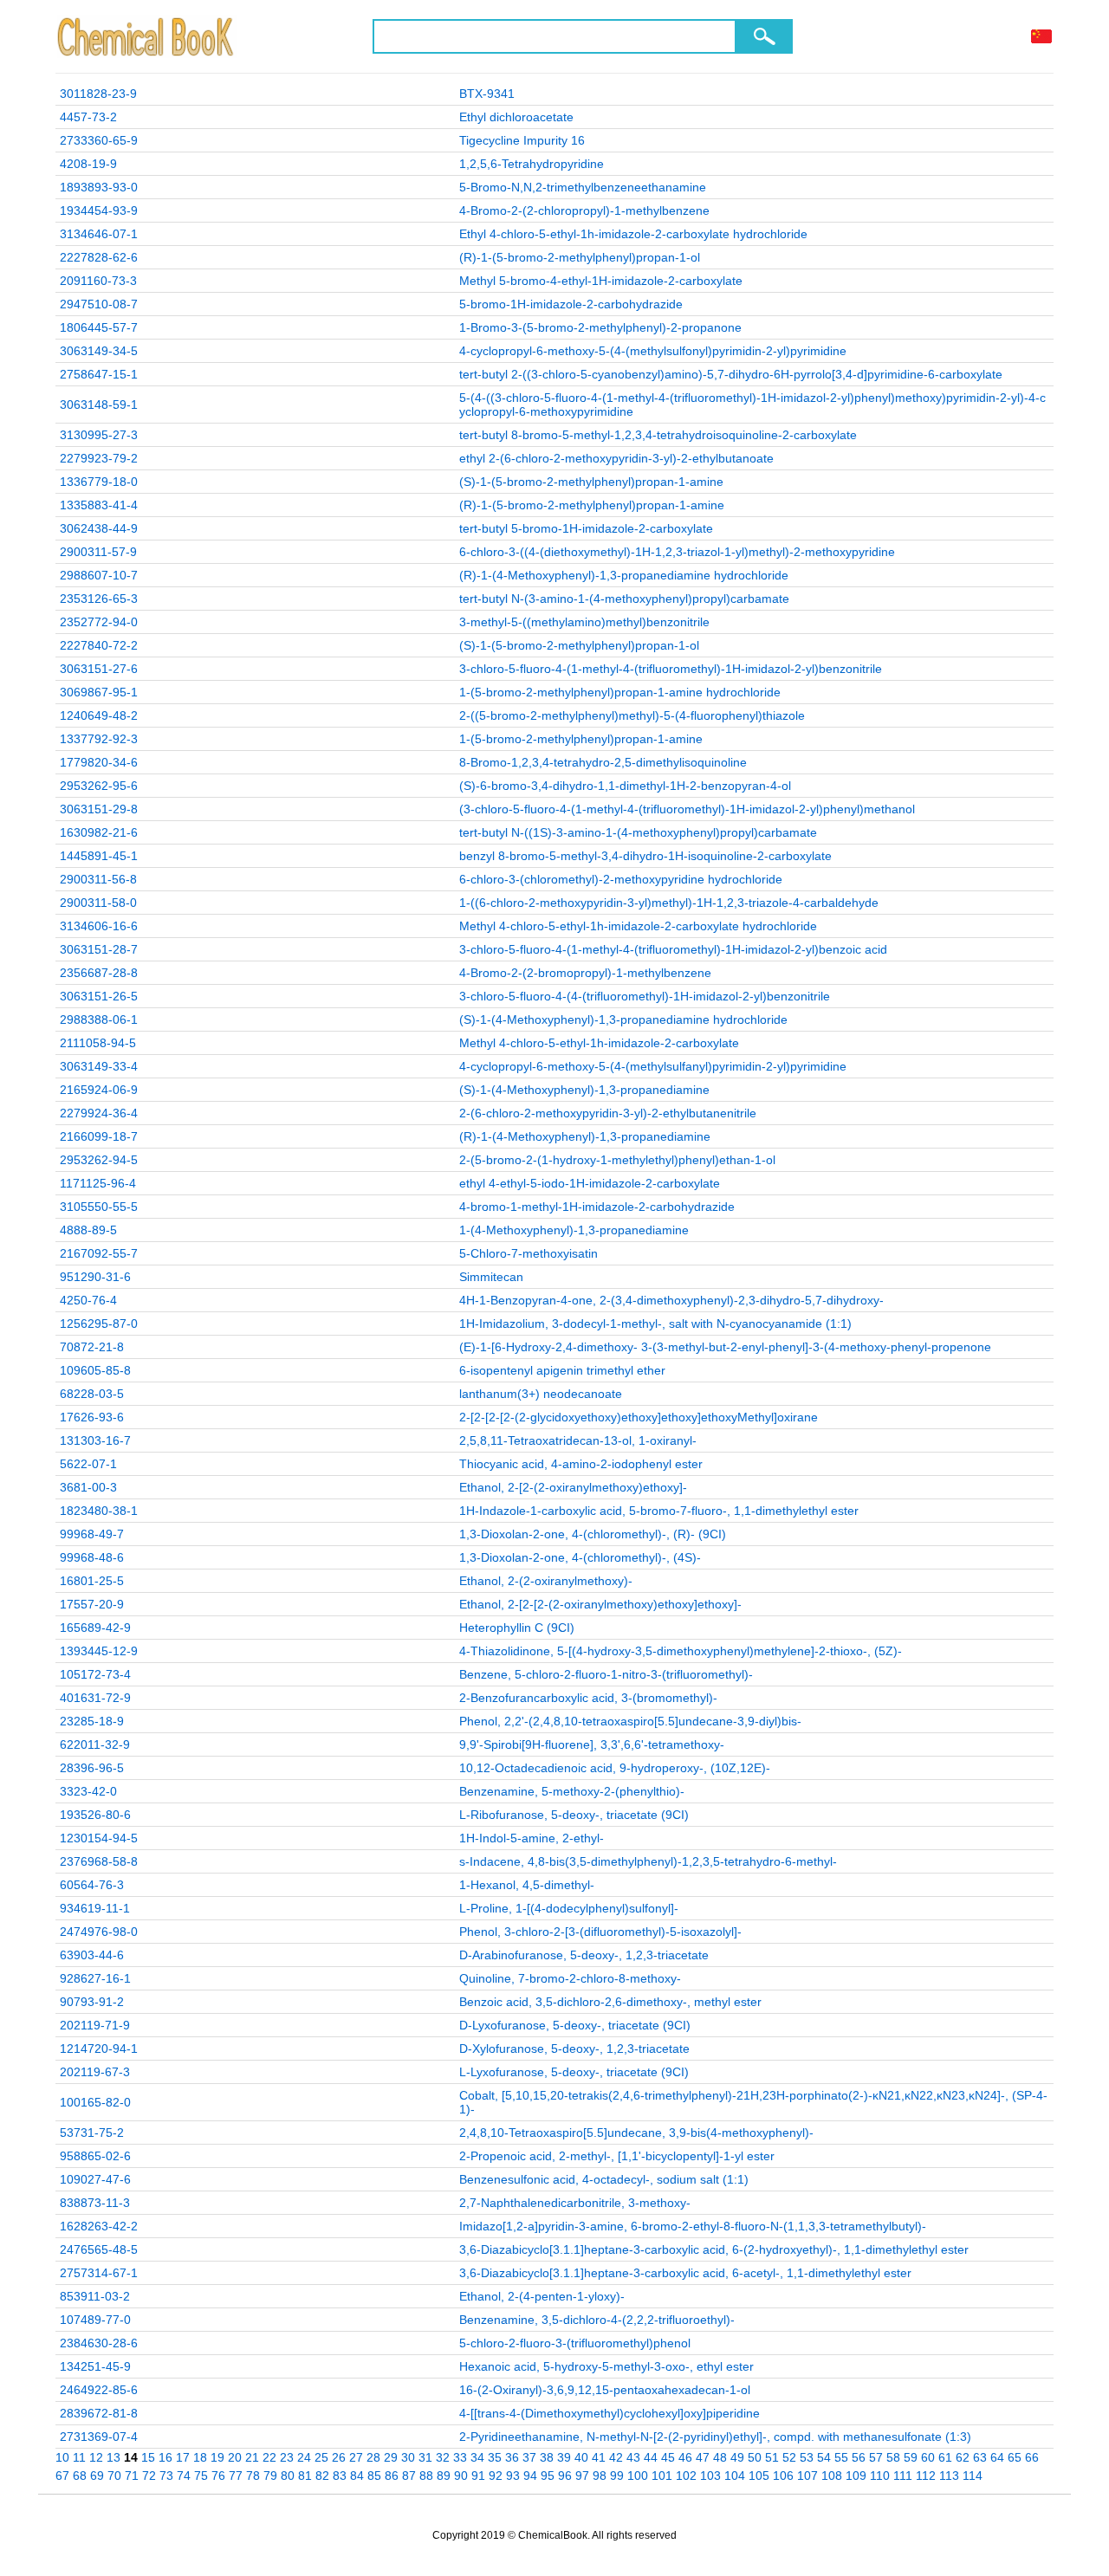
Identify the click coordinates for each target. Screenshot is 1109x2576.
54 (824, 2457)
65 (1015, 2457)
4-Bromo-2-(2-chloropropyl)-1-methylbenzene (584, 210)
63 (980, 2457)
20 (235, 2457)
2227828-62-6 (99, 257)
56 (859, 2457)
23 (287, 2457)
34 (477, 2457)
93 (513, 2476)
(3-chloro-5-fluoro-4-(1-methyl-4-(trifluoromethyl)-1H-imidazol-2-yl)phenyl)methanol (687, 809)
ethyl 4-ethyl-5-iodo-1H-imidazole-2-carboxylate (590, 1183)
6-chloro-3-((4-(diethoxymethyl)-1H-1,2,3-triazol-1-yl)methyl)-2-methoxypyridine (677, 552)
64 (997, 2457)
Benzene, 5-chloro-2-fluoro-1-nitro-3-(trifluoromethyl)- (606, 1674)
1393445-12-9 (99, 1651)
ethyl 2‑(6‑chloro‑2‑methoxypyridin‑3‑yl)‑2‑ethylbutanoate (616, 458)
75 (201, 2476)
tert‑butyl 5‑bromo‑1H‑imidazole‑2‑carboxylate (586, 528)
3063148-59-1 (99, 405)
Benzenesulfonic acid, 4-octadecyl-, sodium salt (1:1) (604, 2179)
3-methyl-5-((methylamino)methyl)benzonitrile (584, 622)
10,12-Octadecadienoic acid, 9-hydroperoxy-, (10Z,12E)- (615, 1768)
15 (148, 2457)
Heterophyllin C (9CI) (517, 1628)
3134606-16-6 (99, 926)
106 (783, 2476)
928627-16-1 (95, 1978)
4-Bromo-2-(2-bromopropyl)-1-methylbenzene (585, 973)
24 (304, 2457)
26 (339, 2457)
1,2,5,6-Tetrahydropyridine (532, 164)
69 (97, 2476)
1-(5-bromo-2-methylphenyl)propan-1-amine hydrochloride (620, 692)
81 (305, 2476)
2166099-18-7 (99, 1136)
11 (79, 2457)
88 (426, 2476)
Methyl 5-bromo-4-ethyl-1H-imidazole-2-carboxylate (601, 281)
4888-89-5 (88, 1230)
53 (807, 2457)
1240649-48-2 (99, 715)
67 (62, 2476)
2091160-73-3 (98, 281)
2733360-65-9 (99, 140)
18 (200, 2457)
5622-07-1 (88, 1464)
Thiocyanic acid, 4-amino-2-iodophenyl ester (581, 1464)
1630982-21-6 (99, 832)
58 (893, 2457)
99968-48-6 (92, 1557)
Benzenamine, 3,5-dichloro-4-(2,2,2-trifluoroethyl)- (597, 2320)
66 (1032, 2457)
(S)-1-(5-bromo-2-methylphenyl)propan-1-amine (591, 482)
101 (662, 2476)
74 (184, 2476)
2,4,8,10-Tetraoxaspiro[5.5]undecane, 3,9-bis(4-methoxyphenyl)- (636, 2133)
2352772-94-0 (99, 622)
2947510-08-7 (99, 304)
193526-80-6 (95, 1815)
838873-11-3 (95, 2203)
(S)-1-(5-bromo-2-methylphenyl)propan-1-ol (579, 645)
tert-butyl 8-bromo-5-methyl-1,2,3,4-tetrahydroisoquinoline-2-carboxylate (658, 435)
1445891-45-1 (99, 856)
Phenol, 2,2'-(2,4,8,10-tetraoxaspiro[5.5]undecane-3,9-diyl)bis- (630, 1721)
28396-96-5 (92, 1768)
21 (252, 2457)
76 (218, 2476)
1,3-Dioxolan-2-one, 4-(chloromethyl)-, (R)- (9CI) (593, 1534)
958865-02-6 (95, 2156)
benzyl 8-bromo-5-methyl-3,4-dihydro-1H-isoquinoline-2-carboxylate (645, 856)
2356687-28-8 (99, 973)
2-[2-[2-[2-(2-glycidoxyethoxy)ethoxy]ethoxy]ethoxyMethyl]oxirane (639, 1417)
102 (686, 2476)
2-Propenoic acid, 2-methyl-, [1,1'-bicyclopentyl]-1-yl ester (617, 2156)
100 (638, 2476)
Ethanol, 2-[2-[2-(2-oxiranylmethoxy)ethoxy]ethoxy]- (600, 1604)
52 (789, 2457)
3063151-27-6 (99, 669)
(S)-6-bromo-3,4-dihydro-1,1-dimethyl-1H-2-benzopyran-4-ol (625, 786)
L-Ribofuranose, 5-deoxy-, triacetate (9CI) (574, 1815)
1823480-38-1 (99, 1511)
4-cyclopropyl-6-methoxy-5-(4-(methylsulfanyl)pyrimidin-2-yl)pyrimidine (653, 1066)
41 (599, 2457)
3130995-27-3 (99, 435)
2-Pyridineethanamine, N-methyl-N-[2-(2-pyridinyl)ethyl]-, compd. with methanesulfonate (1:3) (715, 2437)
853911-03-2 (95, 2296)
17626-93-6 (92, 1417)
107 (807, 2476)
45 (668, 2457)
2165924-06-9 (99, 1090)
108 (832, 2476)
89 (444, 2476)
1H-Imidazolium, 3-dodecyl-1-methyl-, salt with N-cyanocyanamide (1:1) (655, 1324)
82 (322, 2476)
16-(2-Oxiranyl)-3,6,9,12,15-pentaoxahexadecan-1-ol (605, 2390)
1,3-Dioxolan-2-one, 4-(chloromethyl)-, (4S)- (580, 1557)
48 (720, 2457)
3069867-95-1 (99, 692)
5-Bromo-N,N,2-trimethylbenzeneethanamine (583, 187)
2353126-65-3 (99, 599)
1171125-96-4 (98, 1183)
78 (253, 2476)
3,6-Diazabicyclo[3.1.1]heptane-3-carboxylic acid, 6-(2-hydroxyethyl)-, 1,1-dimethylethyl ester (714, 2249)
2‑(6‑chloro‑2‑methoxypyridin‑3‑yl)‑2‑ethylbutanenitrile (608, 1113)
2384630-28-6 (99, 2343)
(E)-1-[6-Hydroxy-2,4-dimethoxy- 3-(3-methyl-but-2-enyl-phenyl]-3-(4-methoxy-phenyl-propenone (725, 1347)
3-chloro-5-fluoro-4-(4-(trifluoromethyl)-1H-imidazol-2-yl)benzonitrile (645, 996)
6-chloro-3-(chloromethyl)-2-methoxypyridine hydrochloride (621, 879)
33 (460, 2457)
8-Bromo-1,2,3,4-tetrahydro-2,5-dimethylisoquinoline (603, 762)
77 (236, 2476)
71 (132, 2476)
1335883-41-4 (99, 505)
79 (270, 2476)
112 (926, 2476)
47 (703, 2457)
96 (565, 2476)
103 (710, 2476)
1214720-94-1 (99, 2049)
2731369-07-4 (99, 2437)
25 (321, 2457)
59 (911, 2457)
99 (617, 2476)
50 (755, 2457)
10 (62, 2457)
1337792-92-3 (99, 739)
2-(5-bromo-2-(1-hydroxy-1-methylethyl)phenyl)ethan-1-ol (617, 1160)
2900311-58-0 (98, 903)
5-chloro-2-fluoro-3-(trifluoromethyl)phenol (575, 2343)
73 (166, 2476)
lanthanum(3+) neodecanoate (541, 1394)
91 (478, 2476)
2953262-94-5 (99, 1160)
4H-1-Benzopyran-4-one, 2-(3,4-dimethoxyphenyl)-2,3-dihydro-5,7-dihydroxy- (671, 1300)
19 (217, 2457)
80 (288, 2476)
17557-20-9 (92, 1604)
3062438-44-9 (99, 528)
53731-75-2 (92, 2133)
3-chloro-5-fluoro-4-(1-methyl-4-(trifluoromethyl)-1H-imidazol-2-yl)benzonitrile (671, 669)
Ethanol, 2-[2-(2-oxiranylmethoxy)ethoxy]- (573, 1487)
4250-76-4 (88, 1300)
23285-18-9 (92, 1721)
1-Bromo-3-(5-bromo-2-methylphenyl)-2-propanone (600, 327)
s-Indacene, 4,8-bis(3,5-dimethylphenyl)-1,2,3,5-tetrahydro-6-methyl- (648, 1861)
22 (269, 2457)
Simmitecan (491, 1277)
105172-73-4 (95, 1674)
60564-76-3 (92, 1885)
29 (391, 2457)
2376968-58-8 (99, 1861)
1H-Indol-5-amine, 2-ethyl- (532, 1838)
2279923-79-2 (99, 458)
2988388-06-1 (99, 1019)
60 (928, 2457)
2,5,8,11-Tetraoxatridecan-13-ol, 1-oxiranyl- (578, 1440)
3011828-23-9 (98, 94)
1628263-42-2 (99, 2226)
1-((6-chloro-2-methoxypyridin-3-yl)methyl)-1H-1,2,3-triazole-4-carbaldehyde (669, 903)
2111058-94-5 (98, 1043)
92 (496, 2476)
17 (183, 2457)
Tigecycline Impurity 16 (522, 140)
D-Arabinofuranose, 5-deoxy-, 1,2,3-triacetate (584, 1955)
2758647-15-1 (99, 374)
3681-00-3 (88, 1487)
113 (949, 2476)
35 (495, 2457)
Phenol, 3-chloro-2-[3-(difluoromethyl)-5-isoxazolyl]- (600, 1932)
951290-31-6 (95, 1277)
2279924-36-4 (99, 1113)
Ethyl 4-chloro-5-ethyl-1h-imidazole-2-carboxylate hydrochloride (633, 234)
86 (392, 2476)
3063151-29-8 (99, 809)
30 (408, 2457)
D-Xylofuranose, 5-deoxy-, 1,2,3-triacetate (574, 2049)
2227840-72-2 (99, 645)
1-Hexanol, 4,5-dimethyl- (527, 1885)
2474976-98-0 (99, 1932)
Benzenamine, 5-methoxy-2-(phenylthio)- (572, 1791)
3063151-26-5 (99, 996)
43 (633, 2457)
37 (529, 2457)
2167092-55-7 (99, 1253)
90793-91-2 (92, 2002)
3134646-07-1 (99, 234)
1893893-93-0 (99, 187)
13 (113, 2457)
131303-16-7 (95, 1440)
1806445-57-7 (99, 327)
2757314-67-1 (99, 2273)
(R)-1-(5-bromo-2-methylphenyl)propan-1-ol (580, 257)
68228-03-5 (92, 1394)
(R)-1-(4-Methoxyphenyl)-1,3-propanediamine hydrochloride (624, 575)
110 (880, 2476)
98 (600, 2476)
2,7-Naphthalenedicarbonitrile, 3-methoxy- (575, 2203)
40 (581, 2457)
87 (409, 2476)
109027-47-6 (95, 2179)
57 (876, 2457)
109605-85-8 (95, 1370)
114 (973, 2476)
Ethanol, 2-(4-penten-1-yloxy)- (542, 2296)
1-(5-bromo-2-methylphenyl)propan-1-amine (581, 739)
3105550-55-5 (99, 1207)
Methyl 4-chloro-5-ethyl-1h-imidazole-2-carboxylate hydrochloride (638, 926)
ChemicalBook (147, 36)
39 (564, 2457)
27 (356, 2457)
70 (114, 2476)
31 (425, 2457)
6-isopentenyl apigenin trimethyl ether (562, 1370)
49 (737, 2457)
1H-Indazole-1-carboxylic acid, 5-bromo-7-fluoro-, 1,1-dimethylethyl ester (659, 1511)
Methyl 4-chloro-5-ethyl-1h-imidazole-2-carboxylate (599, 1043)
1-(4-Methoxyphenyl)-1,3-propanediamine (574, 1230)
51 (772, 2457)
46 (685, 2457)
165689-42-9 (95, 1628)
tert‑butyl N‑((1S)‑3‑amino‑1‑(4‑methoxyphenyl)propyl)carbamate (638, 832)
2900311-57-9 (98, 552)
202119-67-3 (95, 2072)
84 (357, 2476)
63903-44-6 (92, 1955)
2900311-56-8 (98, 879)
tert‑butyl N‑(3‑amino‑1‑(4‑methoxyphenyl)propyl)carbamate (624, 599)
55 (841, 2457)
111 (903, 2476)
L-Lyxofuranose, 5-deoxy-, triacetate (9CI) (574, 2072)
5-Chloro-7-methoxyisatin (529, 1253)
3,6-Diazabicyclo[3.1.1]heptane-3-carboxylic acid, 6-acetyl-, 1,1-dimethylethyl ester (685, 2273)
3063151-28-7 (99, 949)
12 (96, 2457)
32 (443, 2457)
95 (548, 2476)
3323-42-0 (88, 1791)
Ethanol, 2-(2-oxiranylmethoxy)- (546, 1581)
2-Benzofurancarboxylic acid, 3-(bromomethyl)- (588, 1698)
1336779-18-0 (99, 482)
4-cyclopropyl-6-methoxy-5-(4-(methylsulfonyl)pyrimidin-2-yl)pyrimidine (653, 351)
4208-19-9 (88, 164)
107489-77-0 (95, 2320)
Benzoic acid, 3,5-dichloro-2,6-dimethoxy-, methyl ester (610, 2002)
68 (80, 2476)
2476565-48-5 (99, 2249)
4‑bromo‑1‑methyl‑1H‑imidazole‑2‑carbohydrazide (597, 1207)
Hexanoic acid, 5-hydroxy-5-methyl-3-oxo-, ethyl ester (606, 2366)
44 (651, 2457)
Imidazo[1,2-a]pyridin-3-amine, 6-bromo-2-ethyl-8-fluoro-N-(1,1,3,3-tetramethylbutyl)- (693, 2226)
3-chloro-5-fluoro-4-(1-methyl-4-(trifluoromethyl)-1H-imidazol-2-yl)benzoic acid (673, 949)
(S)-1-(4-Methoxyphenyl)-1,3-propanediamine (584, 1090)
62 (963, 2457)
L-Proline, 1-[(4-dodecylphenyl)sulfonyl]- (569, 1908)
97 (582, 2476)
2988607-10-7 (99, 575)
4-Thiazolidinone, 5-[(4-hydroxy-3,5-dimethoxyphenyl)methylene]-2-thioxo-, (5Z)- (681, 1651)
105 (759, 2476)
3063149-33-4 (99, 1066)
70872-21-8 (92, 1347)
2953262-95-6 (99, 786)
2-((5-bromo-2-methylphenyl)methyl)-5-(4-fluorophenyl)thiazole (632, 715)
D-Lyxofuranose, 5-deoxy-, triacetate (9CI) (575, 2025)
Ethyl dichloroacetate (516, 117)
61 (945, 2457)
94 (530, 2476)
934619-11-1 (95, 1908)
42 (616, 2457)
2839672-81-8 (99, 2413)
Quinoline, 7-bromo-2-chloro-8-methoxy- (570, 1978)
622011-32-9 (95, 1744)
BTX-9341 (487, 94)
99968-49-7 (92, 1534)
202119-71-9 (95, 2025)
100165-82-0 (95, 2102)
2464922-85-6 (99, 2390)
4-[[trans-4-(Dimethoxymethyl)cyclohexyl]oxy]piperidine (610, 2413)
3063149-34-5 (99, 351)
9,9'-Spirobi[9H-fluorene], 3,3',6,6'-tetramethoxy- (592, 1744)
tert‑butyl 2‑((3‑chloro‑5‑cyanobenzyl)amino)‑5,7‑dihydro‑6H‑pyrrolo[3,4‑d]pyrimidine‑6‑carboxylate (731, 374)
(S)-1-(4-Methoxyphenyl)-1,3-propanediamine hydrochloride (623, 1019)
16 (165, 2457)
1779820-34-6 (99, 762)
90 (461, 2476)
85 (374, 2476)
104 (735, 2476)
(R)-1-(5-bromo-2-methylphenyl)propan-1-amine (592, 505)
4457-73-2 (88, 117)
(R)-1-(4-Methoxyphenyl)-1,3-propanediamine (585, 1136)
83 (340, 2476)
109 (856, 2476)
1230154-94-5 (99, 1838)
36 (512, 2457)
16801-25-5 (92, 1581)
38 (547, 2457)
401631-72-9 (95, 1698)
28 (373, 2457)
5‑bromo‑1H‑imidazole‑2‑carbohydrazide (571, 304)
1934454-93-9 (99, 210)
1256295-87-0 (99, 1324)
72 (149, 2476)
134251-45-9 (95, 2366)
